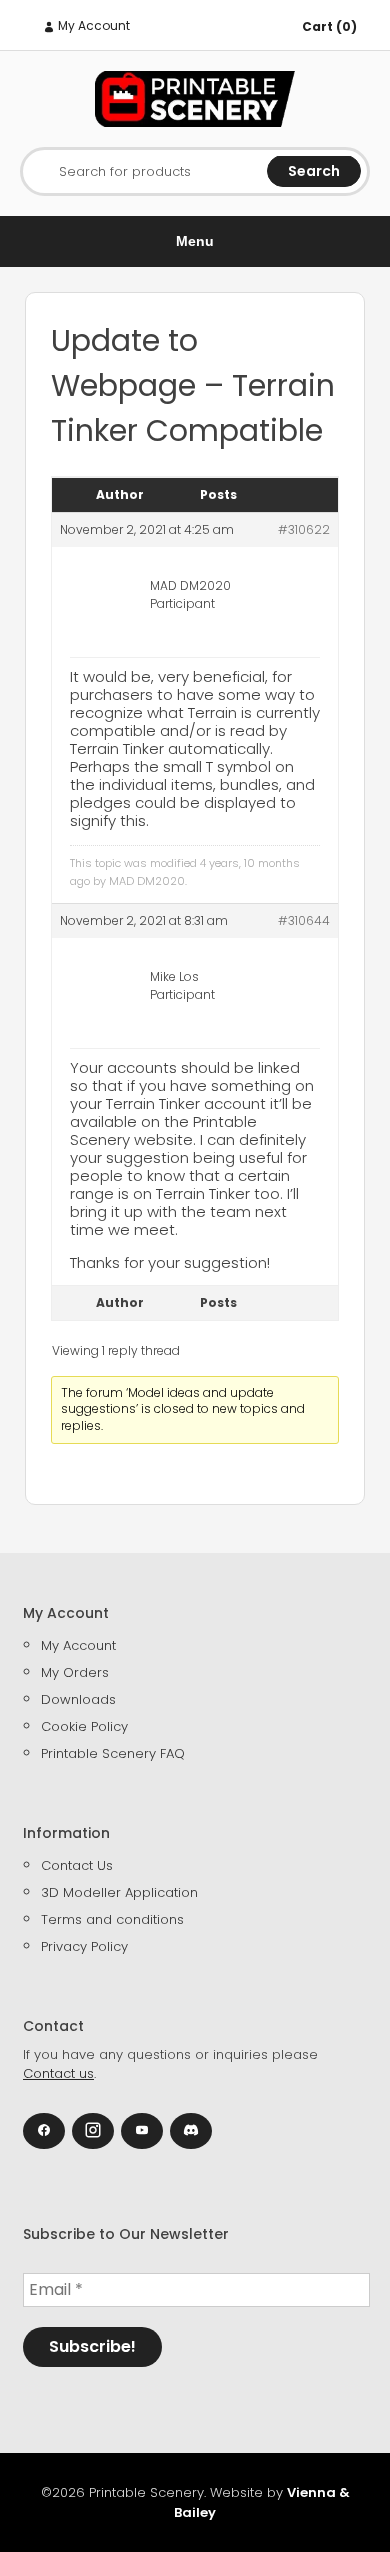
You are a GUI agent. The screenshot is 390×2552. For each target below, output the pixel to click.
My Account (92, 25)
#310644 (304, 920)
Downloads (78, 1699)
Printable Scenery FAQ (113, 1753)
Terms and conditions (112, 1919)
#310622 (304, 529)
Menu (195, 241)
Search (314, 171)
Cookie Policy (84, 1726)
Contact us (58, 2073)
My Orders (75, 1672)
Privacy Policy (84, 1946)
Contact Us (77, 1865)
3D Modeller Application (119, 1892)
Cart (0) (329, 26)
